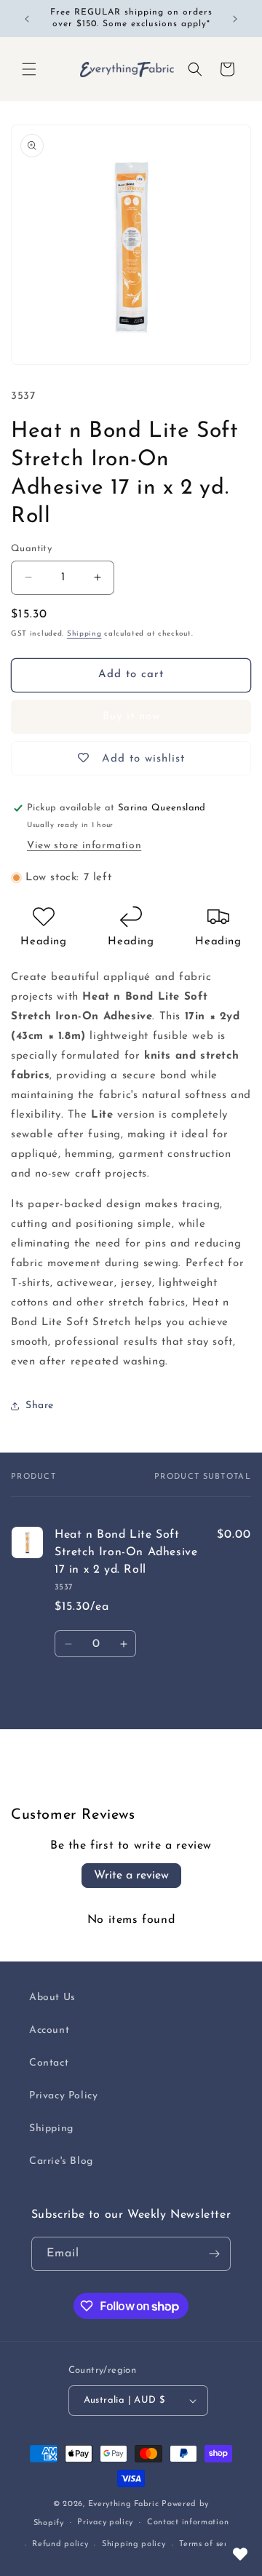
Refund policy (60, 2544)
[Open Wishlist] (240, 2554)
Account (49, 2030)
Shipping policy (134, 2544)
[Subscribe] (214, 2254)
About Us (52, 1998)
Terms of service (211, 2544)
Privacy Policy (63, 2096)
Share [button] (40, 1406)
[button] (29, 69)
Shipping (84, 634)
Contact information (188, 2522)
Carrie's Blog (61, 2161)
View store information (84, 846)
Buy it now (131, 717)
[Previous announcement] (27, 19)
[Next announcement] (235, 19)
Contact (49, 2063)
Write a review (131, 1876)
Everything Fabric (124, 2504)
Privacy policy (105, 2522)
